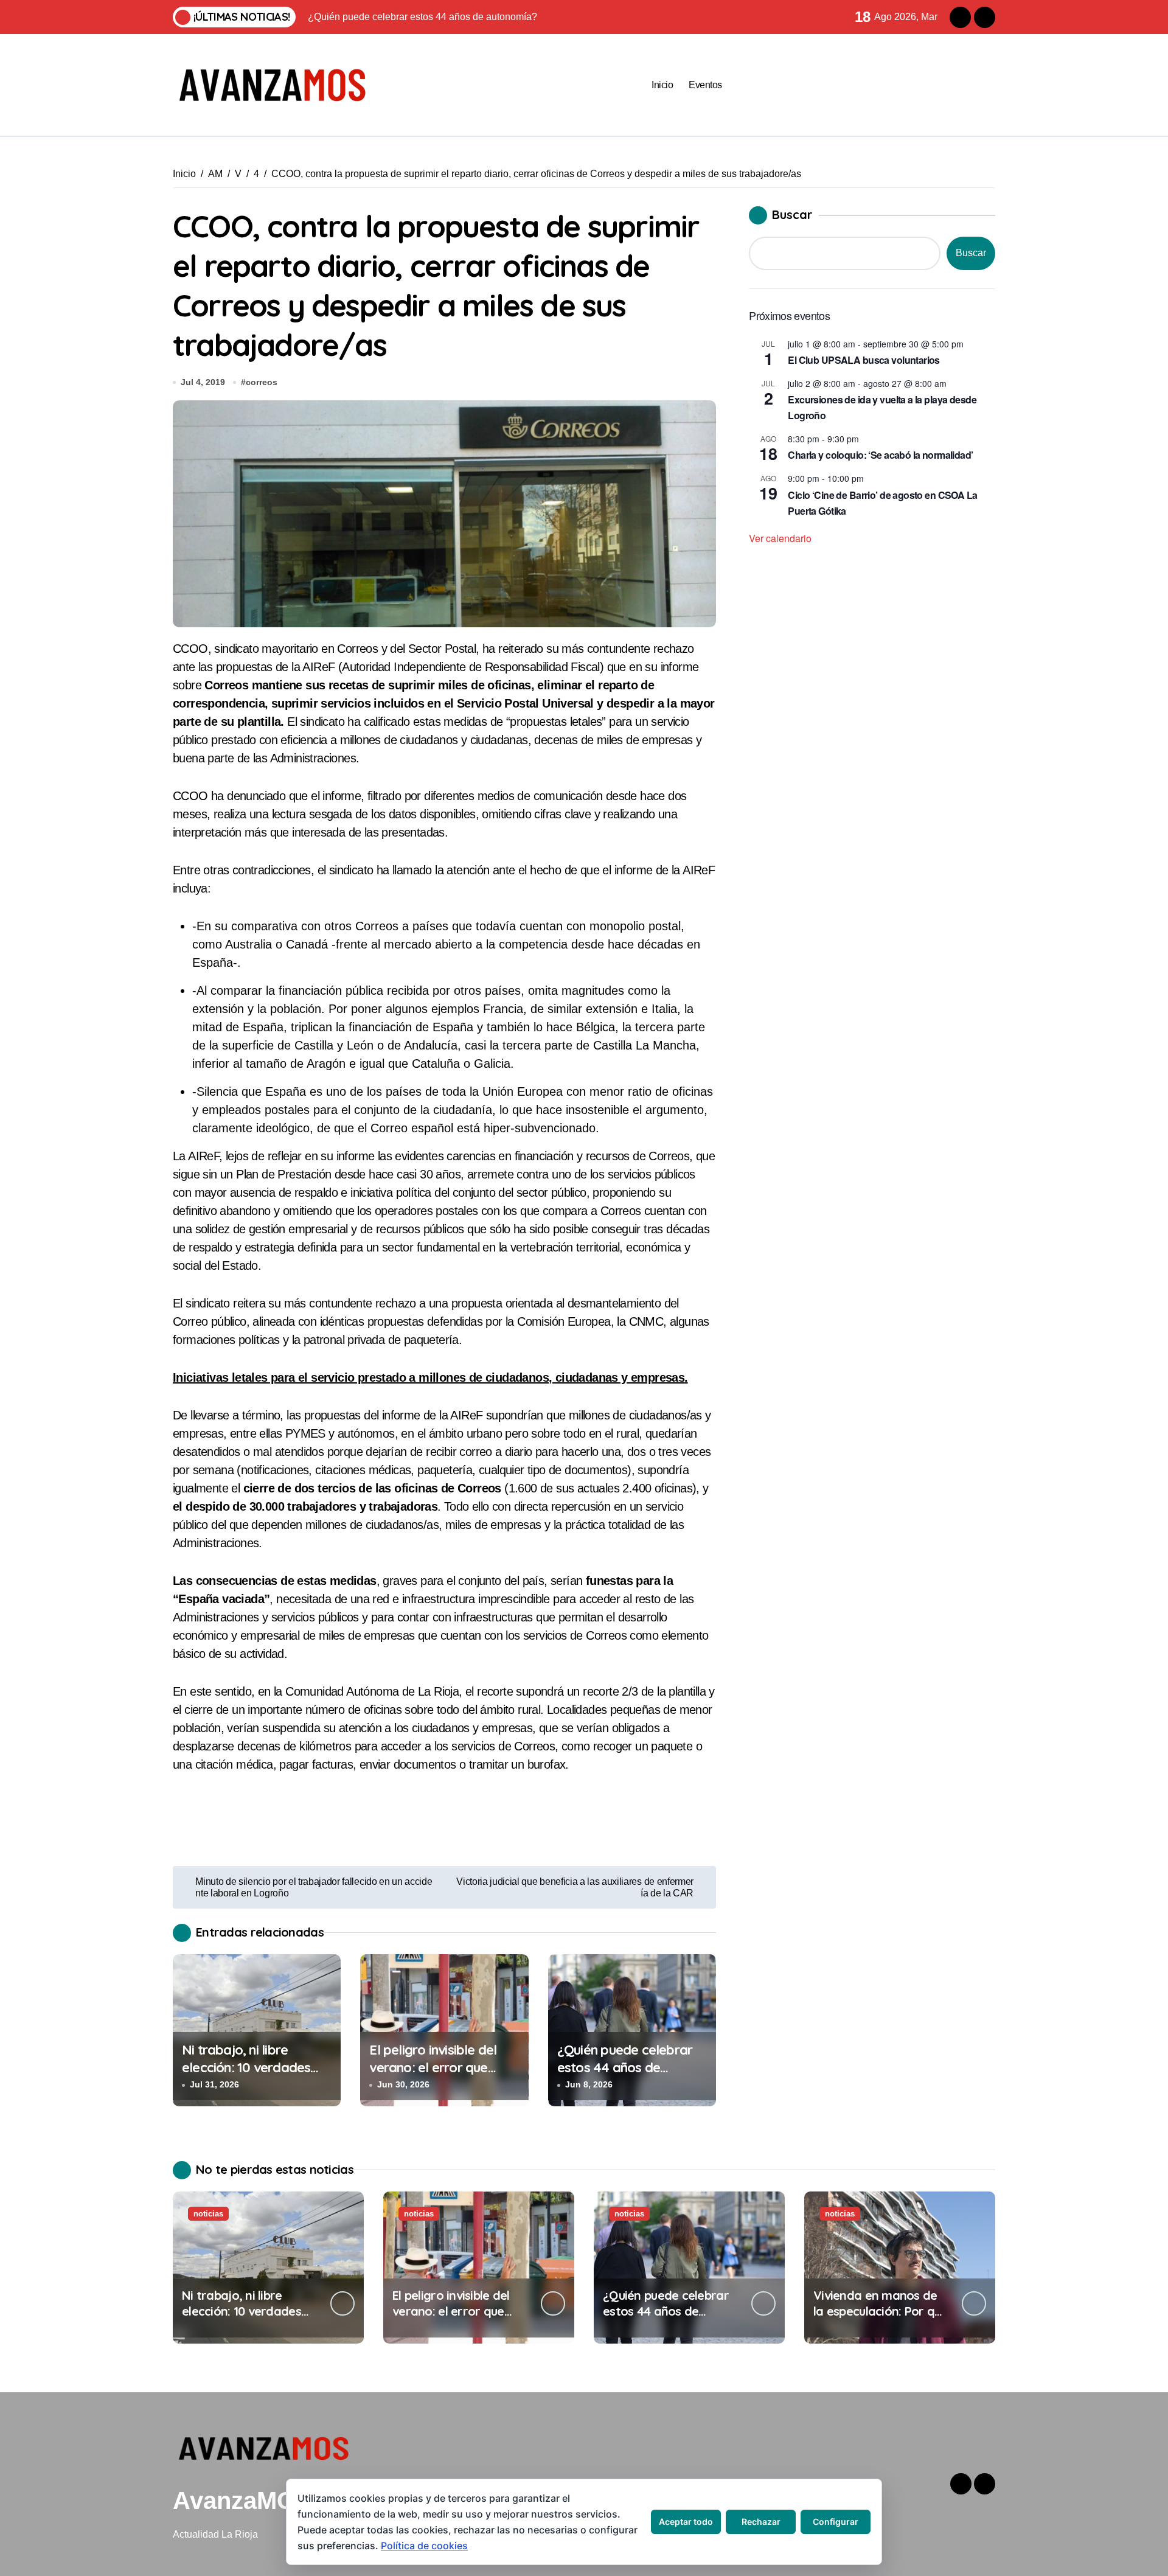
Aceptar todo (686, 2522)
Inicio (662, 85)
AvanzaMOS (242, 2501)
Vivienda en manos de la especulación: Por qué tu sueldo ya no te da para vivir (881, 2319)
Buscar (792, 214)
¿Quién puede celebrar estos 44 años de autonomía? (625, 2067)
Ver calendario (780, 538)
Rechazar (761, 2522)
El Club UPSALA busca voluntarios (864, 360)
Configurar (836, 2522)
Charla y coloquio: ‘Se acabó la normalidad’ (880, 455)
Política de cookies (424, 2546)
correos (262, 382)
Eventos (705, 85)
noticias (208, 2214)
